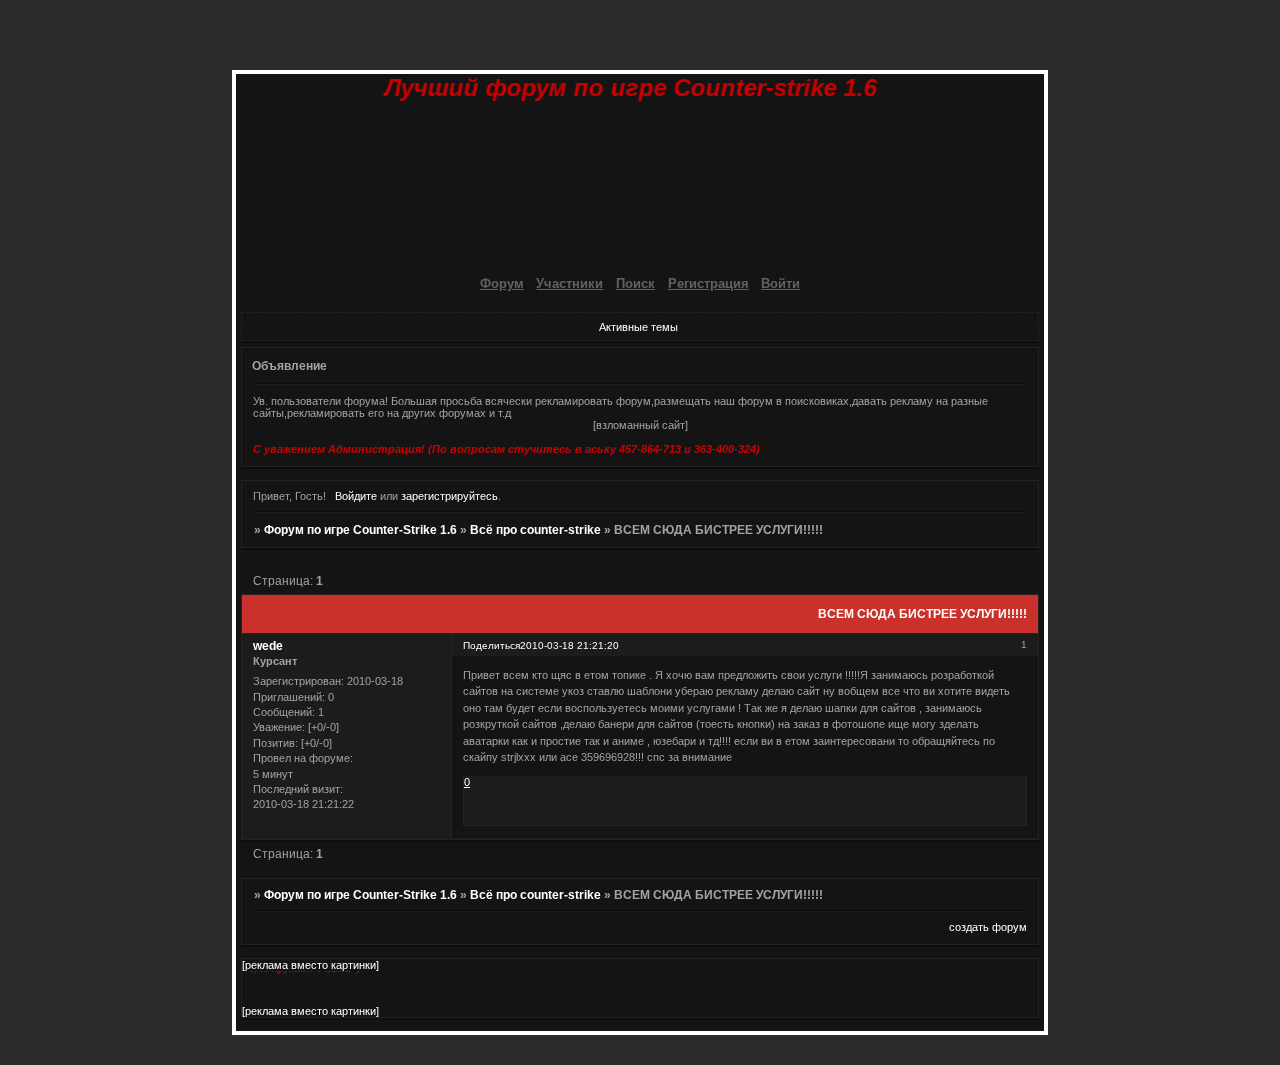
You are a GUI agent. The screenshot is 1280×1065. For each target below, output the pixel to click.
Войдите (356, 496)
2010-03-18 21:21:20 (569, 645)
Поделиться (491, 645)
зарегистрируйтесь (449, 496)
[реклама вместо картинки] (310, 965)
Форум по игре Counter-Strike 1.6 (360, 530)
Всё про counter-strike (535, 530)
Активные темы (638, 327)
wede (268, 646)
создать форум (988, 927)
